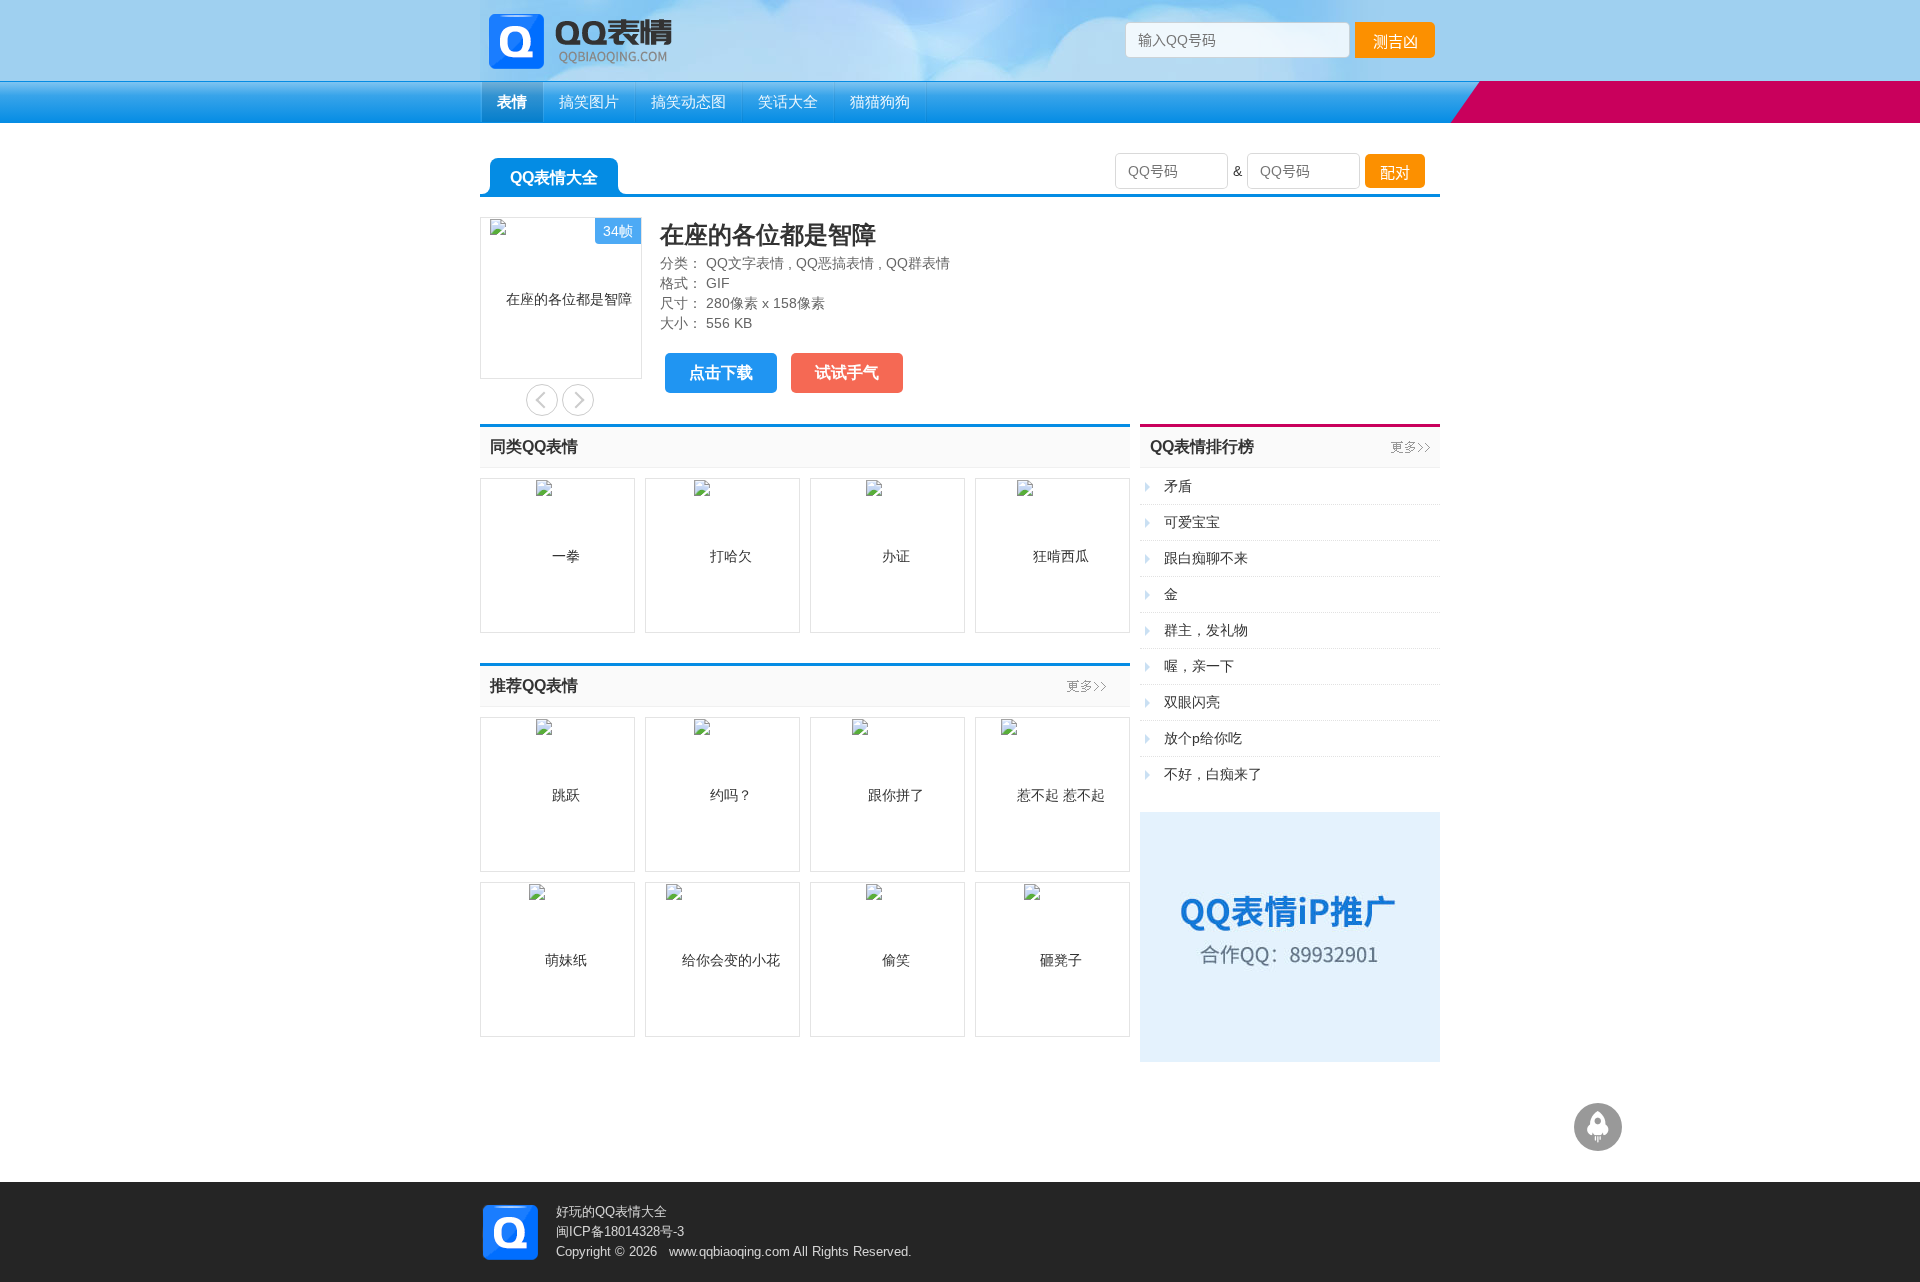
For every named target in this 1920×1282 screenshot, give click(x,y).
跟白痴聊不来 (1206, 558)
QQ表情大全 (554, 177)
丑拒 (542, 400)
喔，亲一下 (1199, 666)
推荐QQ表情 (534, 685)
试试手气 (847, 372)
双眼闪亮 (1192, 702)
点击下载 (721, 372)
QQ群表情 (918, 263)
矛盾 (1178, 486)
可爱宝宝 (1192, 522)
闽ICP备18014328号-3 (620, 1231)
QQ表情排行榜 (1202, 446)
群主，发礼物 (1206, 630)
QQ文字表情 (745, 263)
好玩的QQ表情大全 (611, 1211)
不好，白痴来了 (1213, 774)
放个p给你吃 (1203, 738)
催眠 (578, 400)
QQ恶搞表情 (835, 263)
